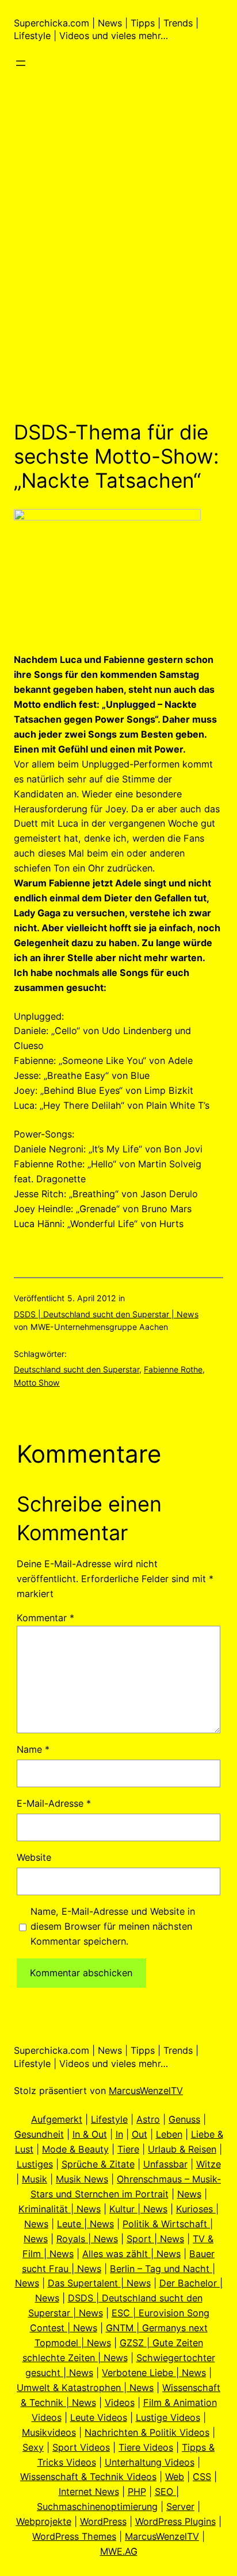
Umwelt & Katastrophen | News (85, 2388)
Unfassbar (165, 2164)
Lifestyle (109, 2119)
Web (175, 2477)
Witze (209, 2164)
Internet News (89, 2492)
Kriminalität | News (60, 2209)
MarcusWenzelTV (146, 2091)
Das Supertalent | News (99, 2283)
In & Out (90, 2134)
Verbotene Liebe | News (154, 2373)
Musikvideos (49, 2432)
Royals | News (87, 2239)
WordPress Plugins (175, 2521)
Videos (120, 2403)
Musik (35, 2179)
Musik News (82, 2179)
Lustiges (35, 2164)
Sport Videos (81, 2447)
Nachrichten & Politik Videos (147, 2432)
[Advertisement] (118, 279)
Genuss (184, 2119)
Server (180, 2506)
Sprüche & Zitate (98, 2164)
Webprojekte (44, 2521)
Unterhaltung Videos (150, 2462)
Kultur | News (138, 2209)
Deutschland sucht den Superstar (77, 1369)
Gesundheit (39, 2134)
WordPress (103, 2521)
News (189, 2194)
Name (33, 1749)
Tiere (128, 2149)
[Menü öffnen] (21, 63)
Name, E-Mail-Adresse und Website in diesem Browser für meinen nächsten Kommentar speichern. (113, 1926)
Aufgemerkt (57, 2119)
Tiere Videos (146, 2447)
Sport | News (155, 2239)
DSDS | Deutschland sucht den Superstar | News (106, 1314)
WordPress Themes (74, 2536)
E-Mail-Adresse (54, 1803)
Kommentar (45, 1618)
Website (34, 1857)
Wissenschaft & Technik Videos (88, 2477)
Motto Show (37, 1383)
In (119, 2134)
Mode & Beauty (75, 2149)
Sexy (33, 2447)
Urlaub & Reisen (182, 2149)
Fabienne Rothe (173, 1369)
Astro (148, 2119)
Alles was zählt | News (131, 2254)
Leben (169, 2134)
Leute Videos (99, 2417)
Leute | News (85, 2224)
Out (139, 2134)
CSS (202, 2477)
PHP (137, 2492)
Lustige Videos (168, 2417)
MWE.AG (119, 2551)
